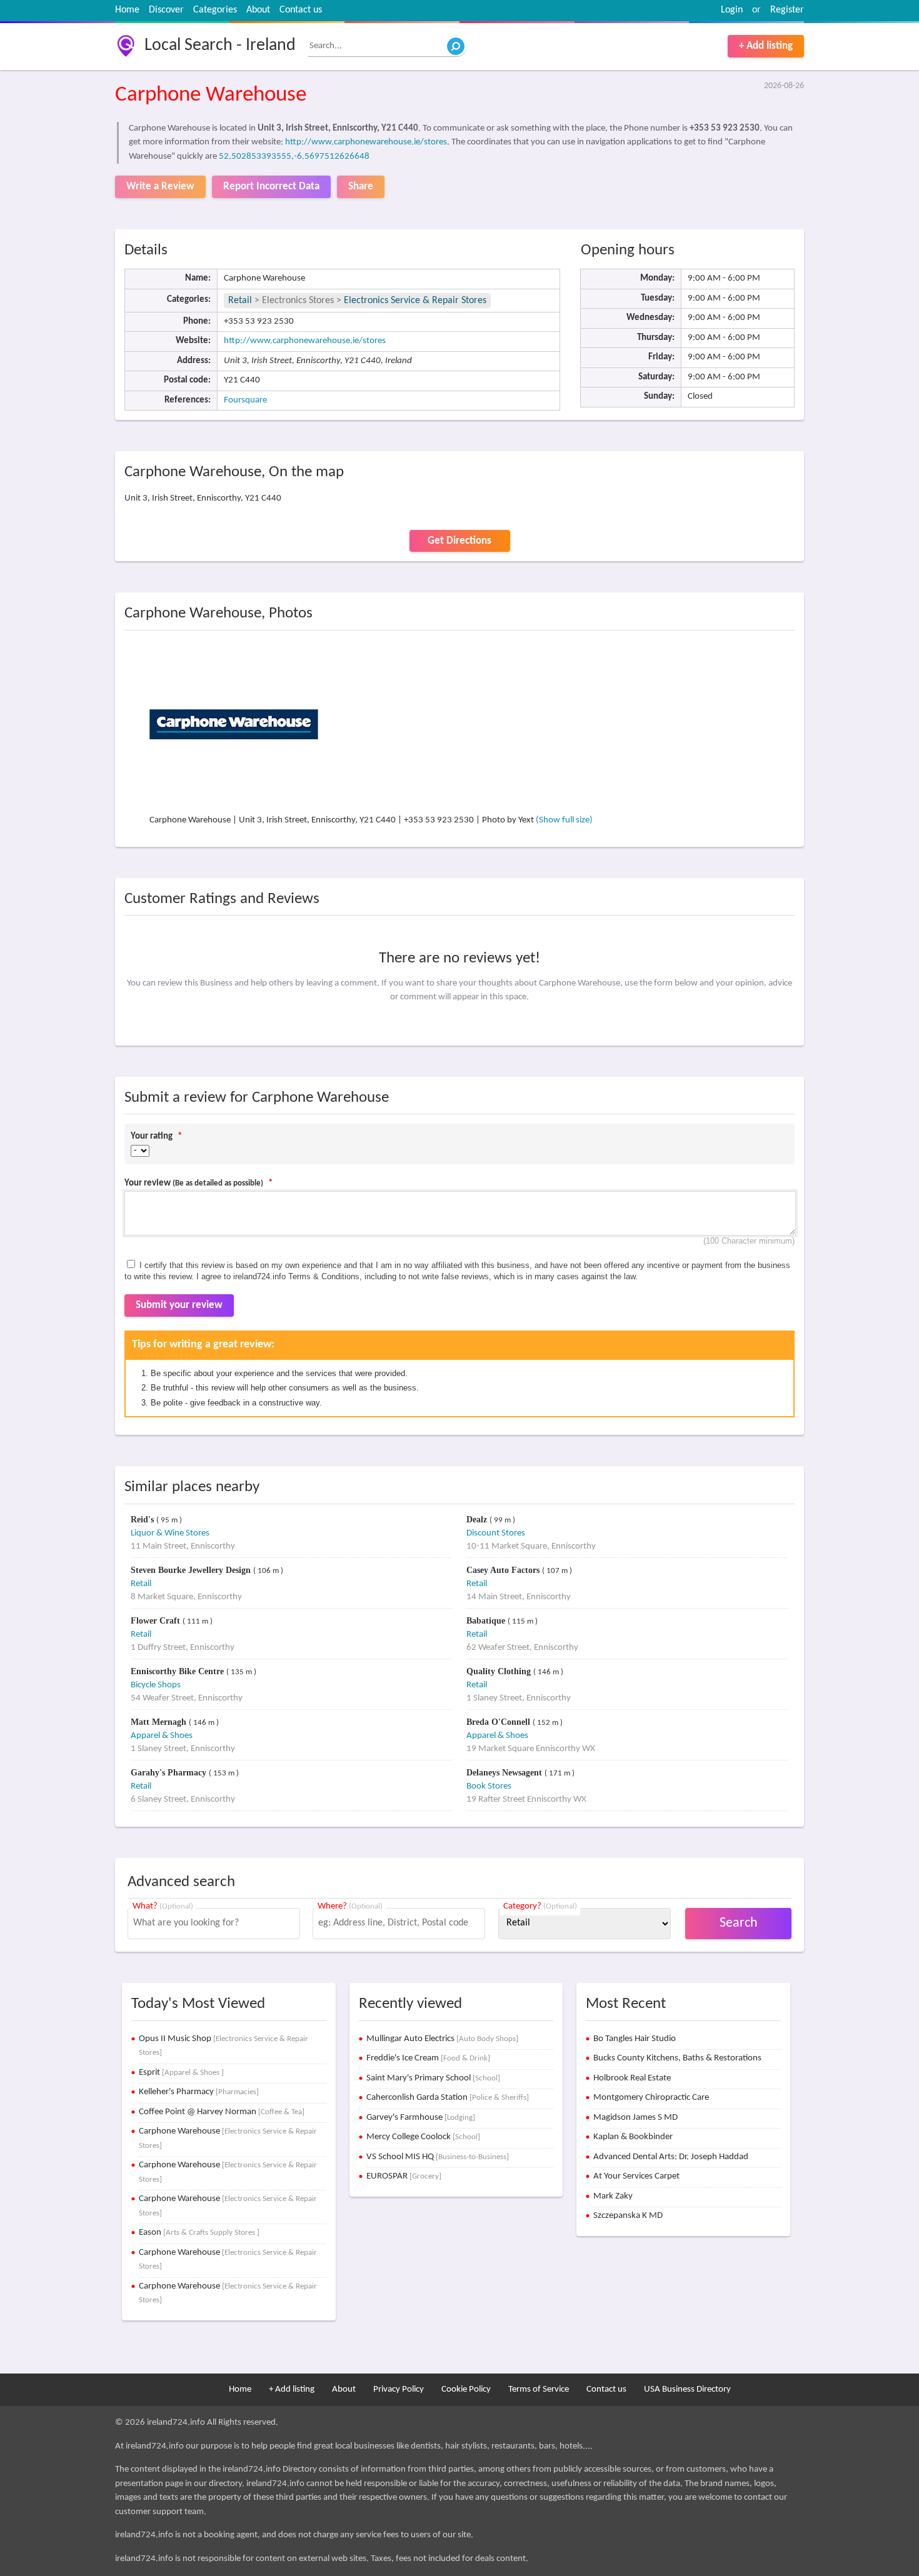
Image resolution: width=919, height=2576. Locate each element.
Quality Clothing (500, 1671)
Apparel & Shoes (162, 1736)
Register (787, 10)
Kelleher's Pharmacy (199, 2092)
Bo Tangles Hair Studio (635, 2039)
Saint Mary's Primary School (433, 2078)
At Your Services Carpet (636, 2176)
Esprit (181, 2073)
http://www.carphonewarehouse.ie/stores (366, 142)
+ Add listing (766, 46)
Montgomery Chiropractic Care (651, 2098)
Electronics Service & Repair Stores (415, 301)
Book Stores (489, 1786)
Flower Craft (157, 1621)
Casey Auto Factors (504, 1570)
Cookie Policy (466, 2389)
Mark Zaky (613, 2196)
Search (739, 1923)
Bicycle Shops (156, 1685)
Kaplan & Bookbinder (633, 2137)
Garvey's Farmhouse (421, 2118)
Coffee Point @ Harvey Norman (222, 2112)
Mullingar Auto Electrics (442, 2039)
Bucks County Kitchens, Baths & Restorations (677, 2058)
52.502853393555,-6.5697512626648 (294, 157)
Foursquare (245, 400)
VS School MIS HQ (438, 2157)
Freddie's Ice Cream (428, 2058)
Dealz (478, 1520)
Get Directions (459, 541)
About (258, 10)
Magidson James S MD (635, 2118)
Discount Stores (496, 1533)
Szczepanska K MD (628, 2216)
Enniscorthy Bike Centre (178, 1671)
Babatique (487, 1621)
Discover (166, 10)
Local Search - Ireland (220, 46)
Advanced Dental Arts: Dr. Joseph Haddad (671, 2157)
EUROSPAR (404, 2176)
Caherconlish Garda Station (448, 2098)
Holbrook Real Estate (632, 2078)
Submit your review (179, 1305)
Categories (215, 10)
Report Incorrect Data (271, 187)
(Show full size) (564, 820)
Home (127, 10)
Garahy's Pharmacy (170, 1773)
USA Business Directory (687, 2389)
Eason (199, 2233)
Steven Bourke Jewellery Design (192, 1570)
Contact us (301, 10)
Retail (240, 301)
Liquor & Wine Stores (170, 1533)
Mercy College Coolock (423, 2137)
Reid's (143, 1520)
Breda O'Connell (500, 1722)
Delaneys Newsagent (505, 1773)
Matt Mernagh (160, 1722)
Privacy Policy (399, 2389)
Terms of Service (539, 2389)
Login (732, 10)
